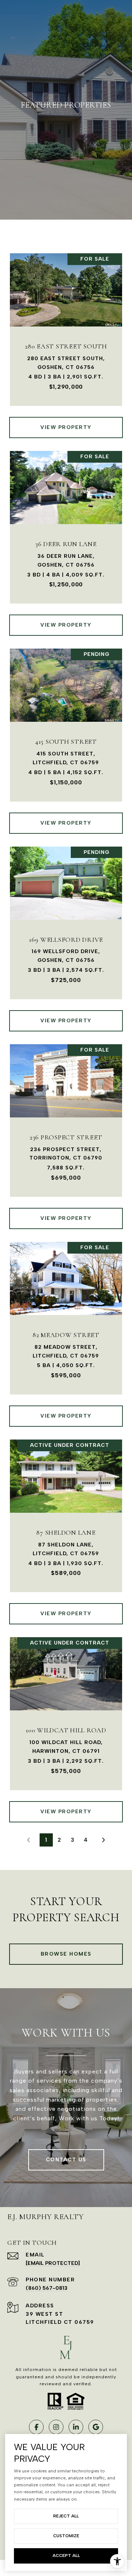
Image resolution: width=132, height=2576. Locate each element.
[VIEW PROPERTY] (66, 421)
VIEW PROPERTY (66, 427)
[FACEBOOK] (36, 2427)
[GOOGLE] (96, 2427)
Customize (66, 2536)
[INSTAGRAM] (56, 2427)
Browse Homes (66, 1954)
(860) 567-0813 (47, 2288)
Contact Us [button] (66, 2160)
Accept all (66, 2556)
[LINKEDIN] (76, 2427)
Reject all (66, 2516)
